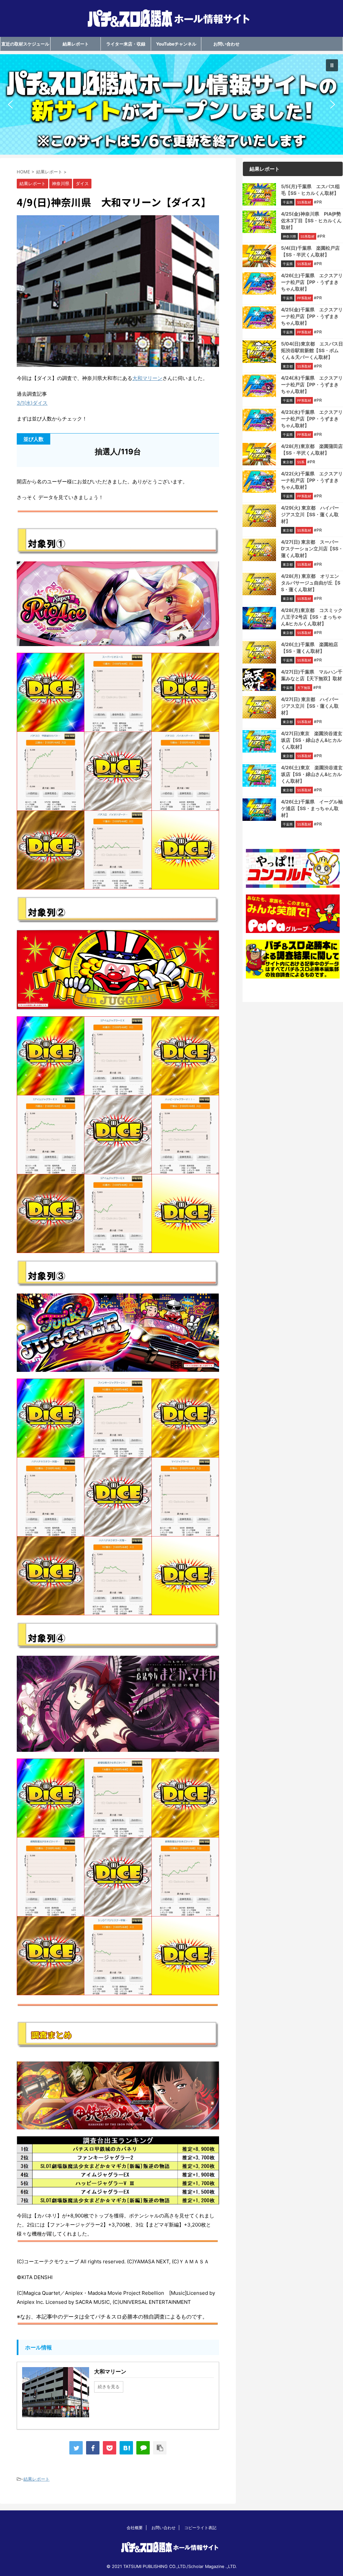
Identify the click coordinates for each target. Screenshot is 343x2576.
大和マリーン (147, 378)
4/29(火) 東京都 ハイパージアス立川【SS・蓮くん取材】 (310, 514)
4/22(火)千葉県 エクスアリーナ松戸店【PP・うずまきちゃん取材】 (312, 480)
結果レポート (76, 44)
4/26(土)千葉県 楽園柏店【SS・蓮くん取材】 (310, 648)
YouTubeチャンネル (176, 44)
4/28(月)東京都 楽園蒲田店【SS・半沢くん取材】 (312, 449)
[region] (171, 104)
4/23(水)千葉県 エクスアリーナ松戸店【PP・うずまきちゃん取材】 (312, 419)
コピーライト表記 (200, 2528)
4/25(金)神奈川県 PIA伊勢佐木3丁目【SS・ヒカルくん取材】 (311, 220)
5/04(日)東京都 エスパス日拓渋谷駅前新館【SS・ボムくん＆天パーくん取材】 (312, 350)
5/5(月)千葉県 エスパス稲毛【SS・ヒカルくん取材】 (310, 190)
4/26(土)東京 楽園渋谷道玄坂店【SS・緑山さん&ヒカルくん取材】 (312, 774)
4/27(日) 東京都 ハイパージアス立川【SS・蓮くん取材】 (310, 706)
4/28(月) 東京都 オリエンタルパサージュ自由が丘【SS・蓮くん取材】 (311, 583)
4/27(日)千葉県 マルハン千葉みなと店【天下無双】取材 (312, 675)
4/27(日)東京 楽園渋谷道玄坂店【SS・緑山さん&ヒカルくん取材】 (312, 740)
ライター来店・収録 (126, 44)
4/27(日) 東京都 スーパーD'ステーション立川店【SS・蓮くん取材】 (312, 549)
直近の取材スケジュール (25, 44)
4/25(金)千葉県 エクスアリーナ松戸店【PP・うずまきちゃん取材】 (312, 316)
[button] (171, 104)
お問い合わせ (226, 44)
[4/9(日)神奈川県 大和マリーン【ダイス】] (126, 2448)
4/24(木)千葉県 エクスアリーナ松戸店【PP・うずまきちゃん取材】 (312, 384)
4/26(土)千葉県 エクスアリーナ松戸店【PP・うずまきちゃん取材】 (312, 282)
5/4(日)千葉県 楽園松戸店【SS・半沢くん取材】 (310, 251)
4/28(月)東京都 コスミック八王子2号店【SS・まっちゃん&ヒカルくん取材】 (312, 617)
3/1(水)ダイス (32, 403)
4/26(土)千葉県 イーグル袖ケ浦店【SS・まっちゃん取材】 (312, 808)
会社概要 (135, 2528)
